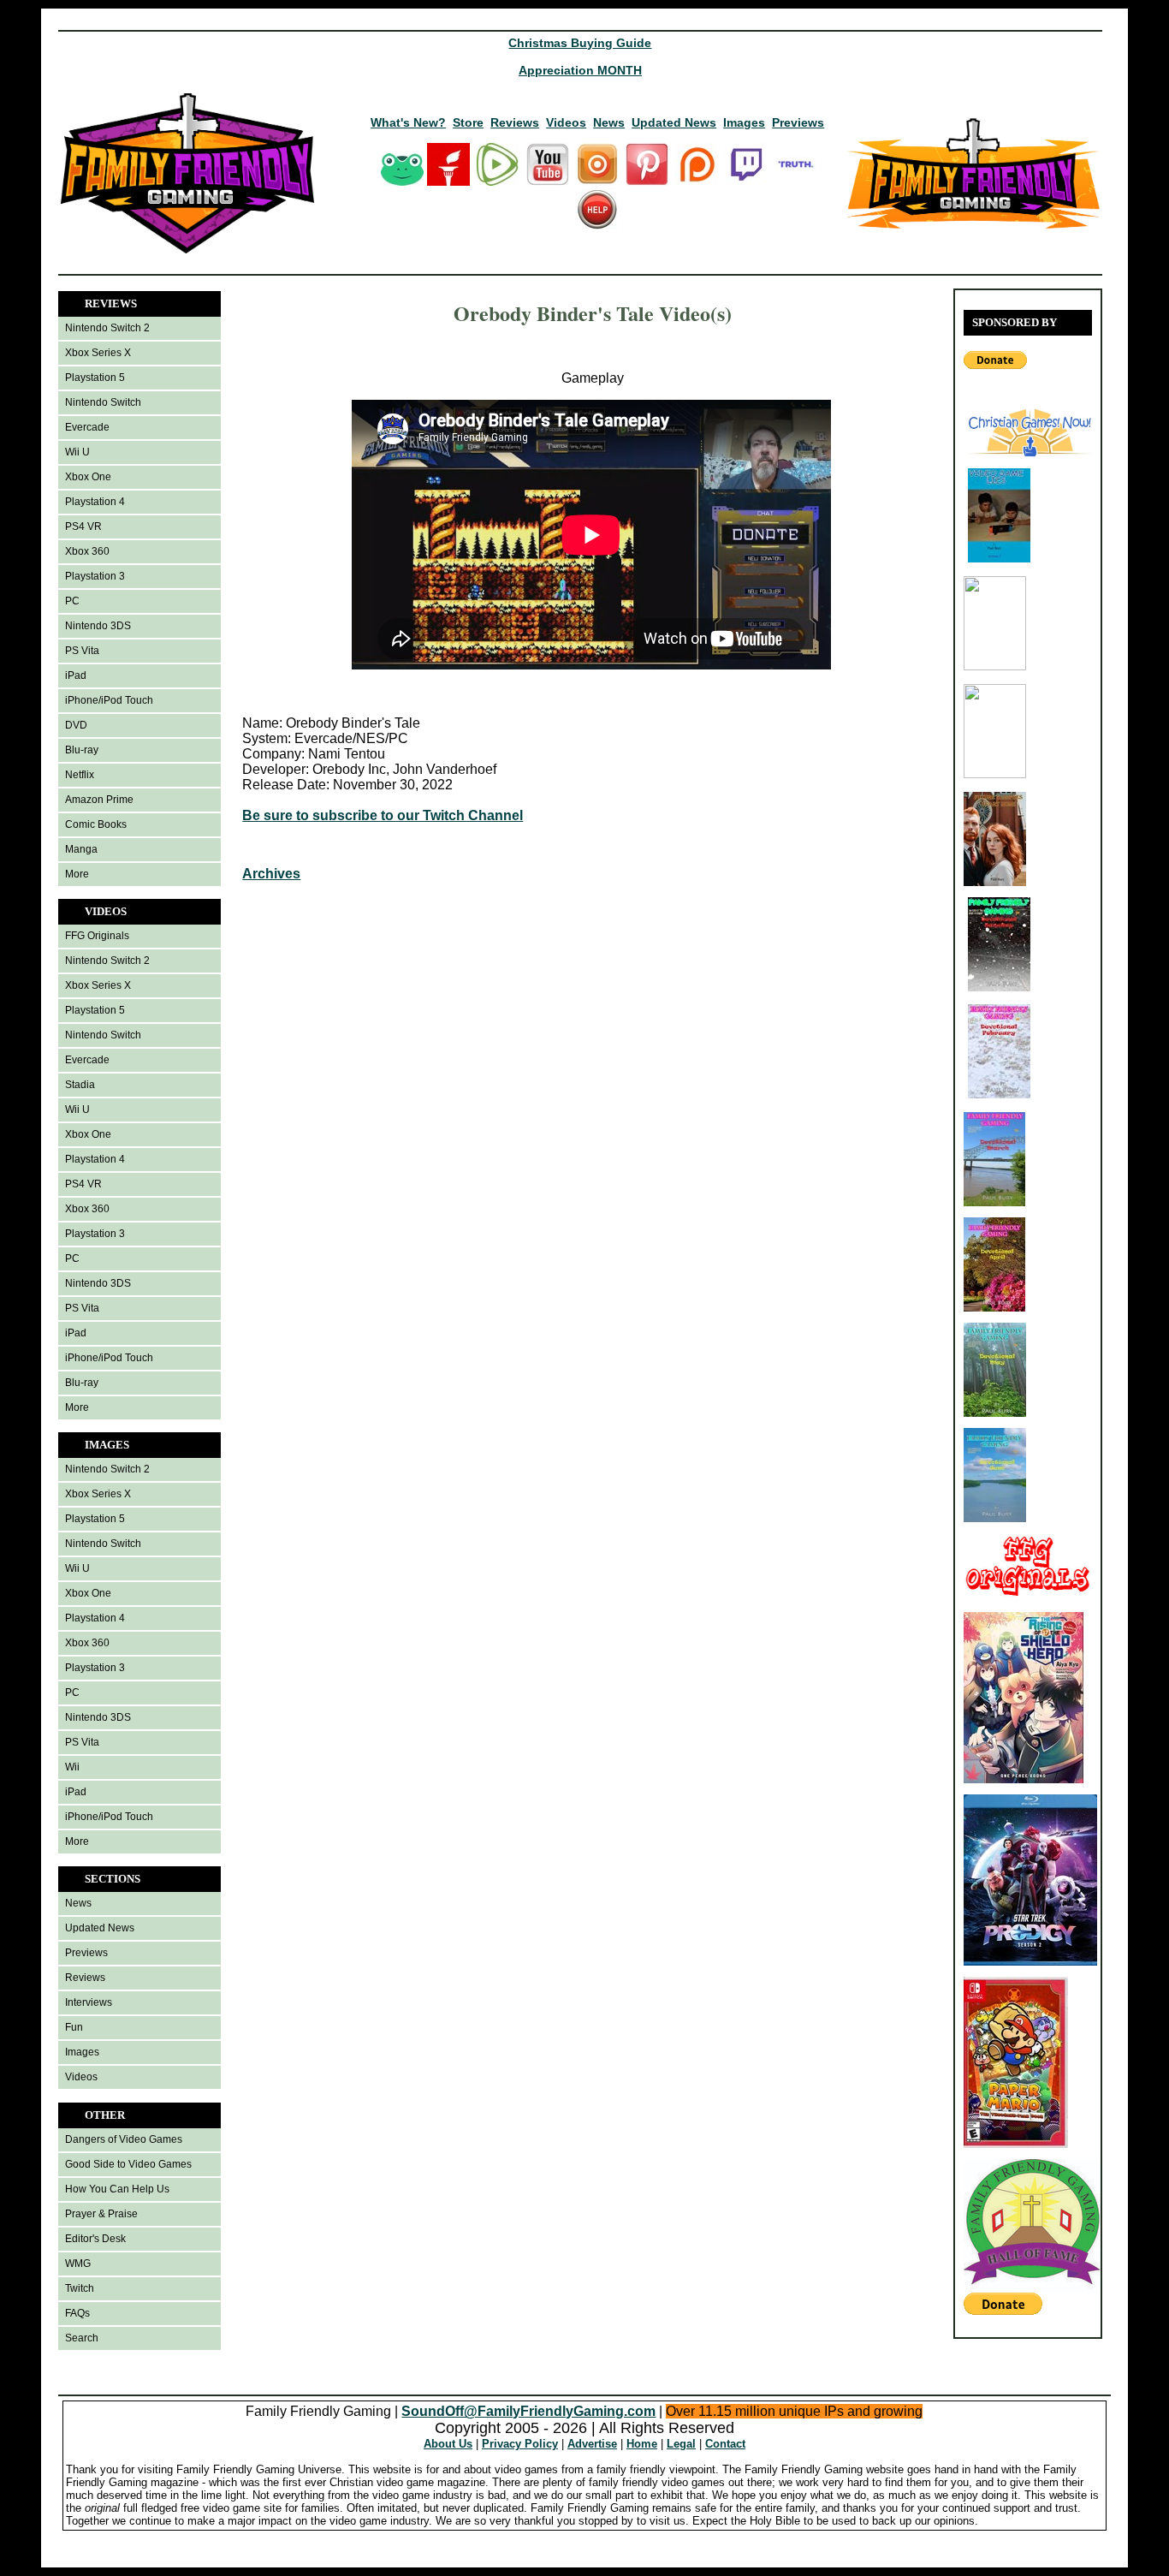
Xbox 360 (87, 551)
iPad (76, 675)
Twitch (80, 2288)
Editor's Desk (95, 2239)
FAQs (77, 2313)
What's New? (408, 122)
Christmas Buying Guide (580, 43)
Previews (798, 122)
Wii (72, 1767)
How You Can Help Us (117, 2189)
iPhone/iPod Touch (109, 700)
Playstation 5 (95, 378)
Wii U (77, 452)
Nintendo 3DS (98, 626)
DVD (76, 725)
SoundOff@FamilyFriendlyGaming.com (528, 2411)
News (609, 122)
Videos (566, 122)
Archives (271, 874)
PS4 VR (83, 527)
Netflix (80, 775)
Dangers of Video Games (124, 2139)
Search (82, 2338)
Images (744, 122)
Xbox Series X (98, 353)
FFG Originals (97, 936)
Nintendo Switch (103, 402)
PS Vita (82, 651)
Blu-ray (82, 750)
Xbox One (88, 477)
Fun (74, 2027)
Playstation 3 (95, 576)
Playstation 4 (95, 502)
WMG (78, 2264)
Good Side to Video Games (128, 2164)
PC (72, 601)
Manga (81, 849)
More (77, 874)
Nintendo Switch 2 (107, 328)
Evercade (87, 427)
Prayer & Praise (101, 2214)
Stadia (80, 1085)
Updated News (674, 122)
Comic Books (96, 824)
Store (468, 122)
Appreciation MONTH (580, 70)
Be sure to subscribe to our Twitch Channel (383, 815)
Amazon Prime (99, 800)
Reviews (515, 122)
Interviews (89, 2002)
